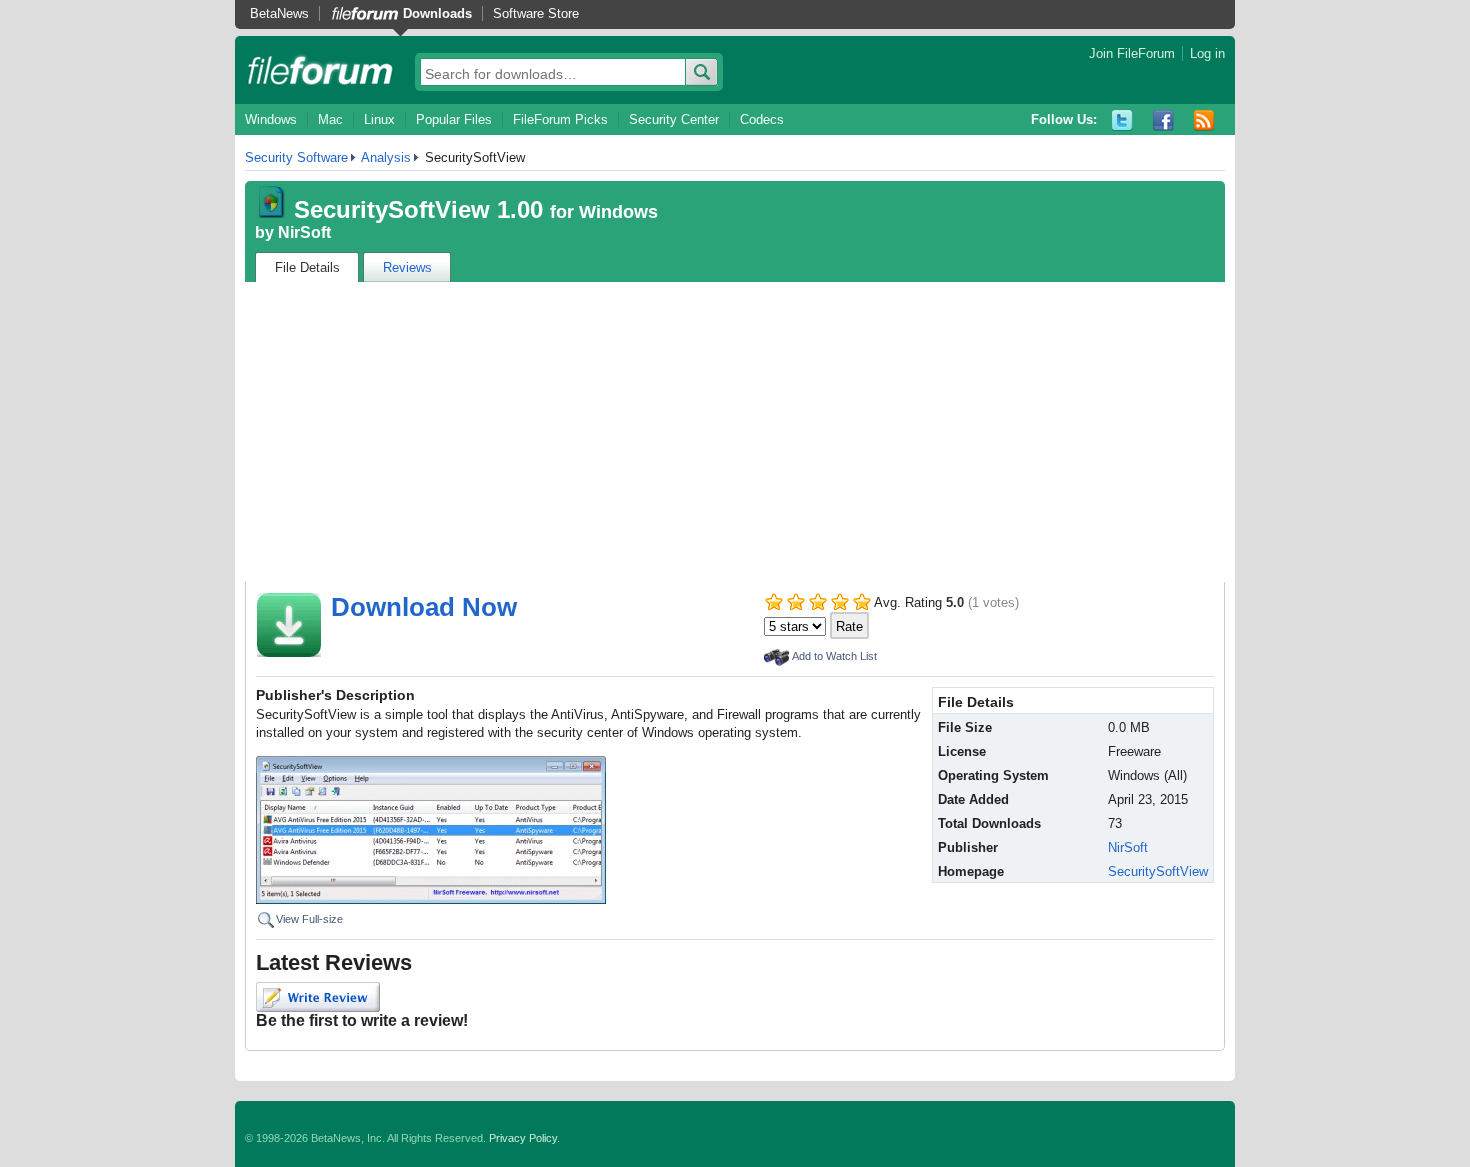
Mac (330, 119)
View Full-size (309, 919)
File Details (307, 267)
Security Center (674, 119)
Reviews (407, 267)
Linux (379, 119)
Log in (1207, 53)
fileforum (320, 70)
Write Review (318, 997)
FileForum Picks (560, 119)
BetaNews (279, 13)
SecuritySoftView (1158, 871)
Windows (271, 119)
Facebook (1163, 120)
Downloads (437, 13)
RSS (1204, 120)
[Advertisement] (735, 432)
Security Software (296, 157)
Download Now (424, 607)
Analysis (386, 157)
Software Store (536, 13)
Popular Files (454, 119)
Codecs (762, 119)
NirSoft (304, 232)
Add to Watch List (834, 656)
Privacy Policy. (524, 1138)
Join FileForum (1132, 53)
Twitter (1122, 120)
